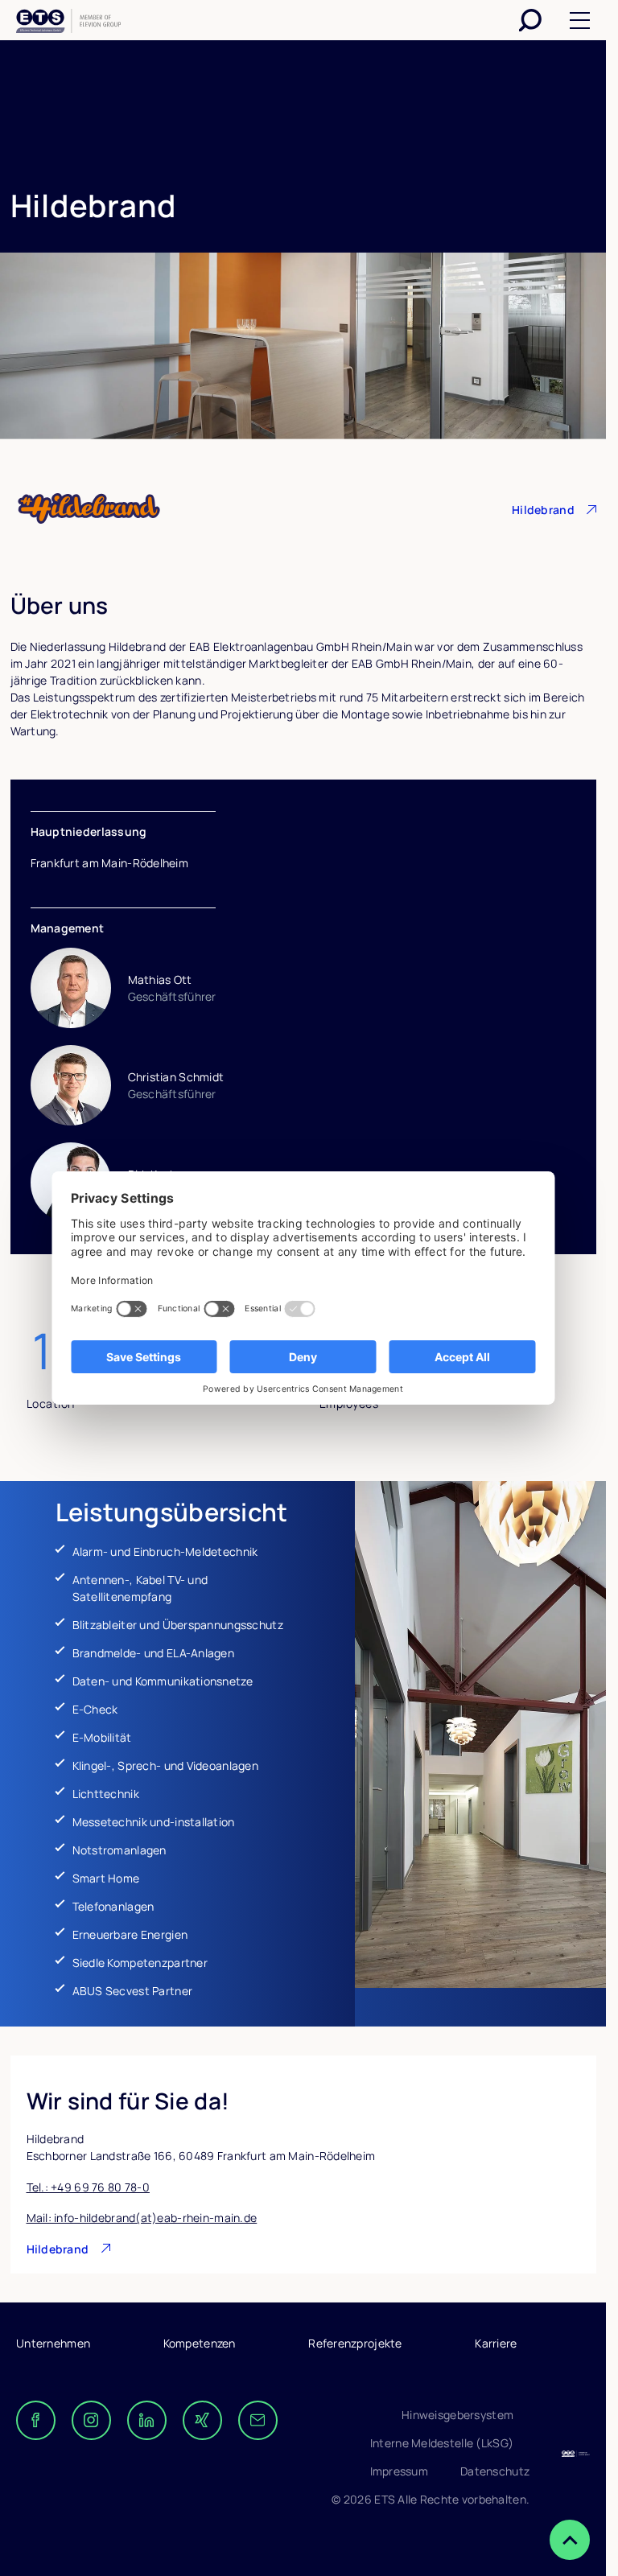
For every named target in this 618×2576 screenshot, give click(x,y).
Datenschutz (495, 2471)
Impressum (400, 2471)
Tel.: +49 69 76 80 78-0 (88, 2187)
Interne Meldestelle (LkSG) (442, 2443)
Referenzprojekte (355, 2343)
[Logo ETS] (68, 23)
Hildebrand (543, 510)
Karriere (496, 2343)
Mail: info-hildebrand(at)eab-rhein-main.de (142, 2218)
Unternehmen (53, 2343)
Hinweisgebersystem (457, 2415)
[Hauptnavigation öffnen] (580, 21)
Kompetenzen (200, 2343)
